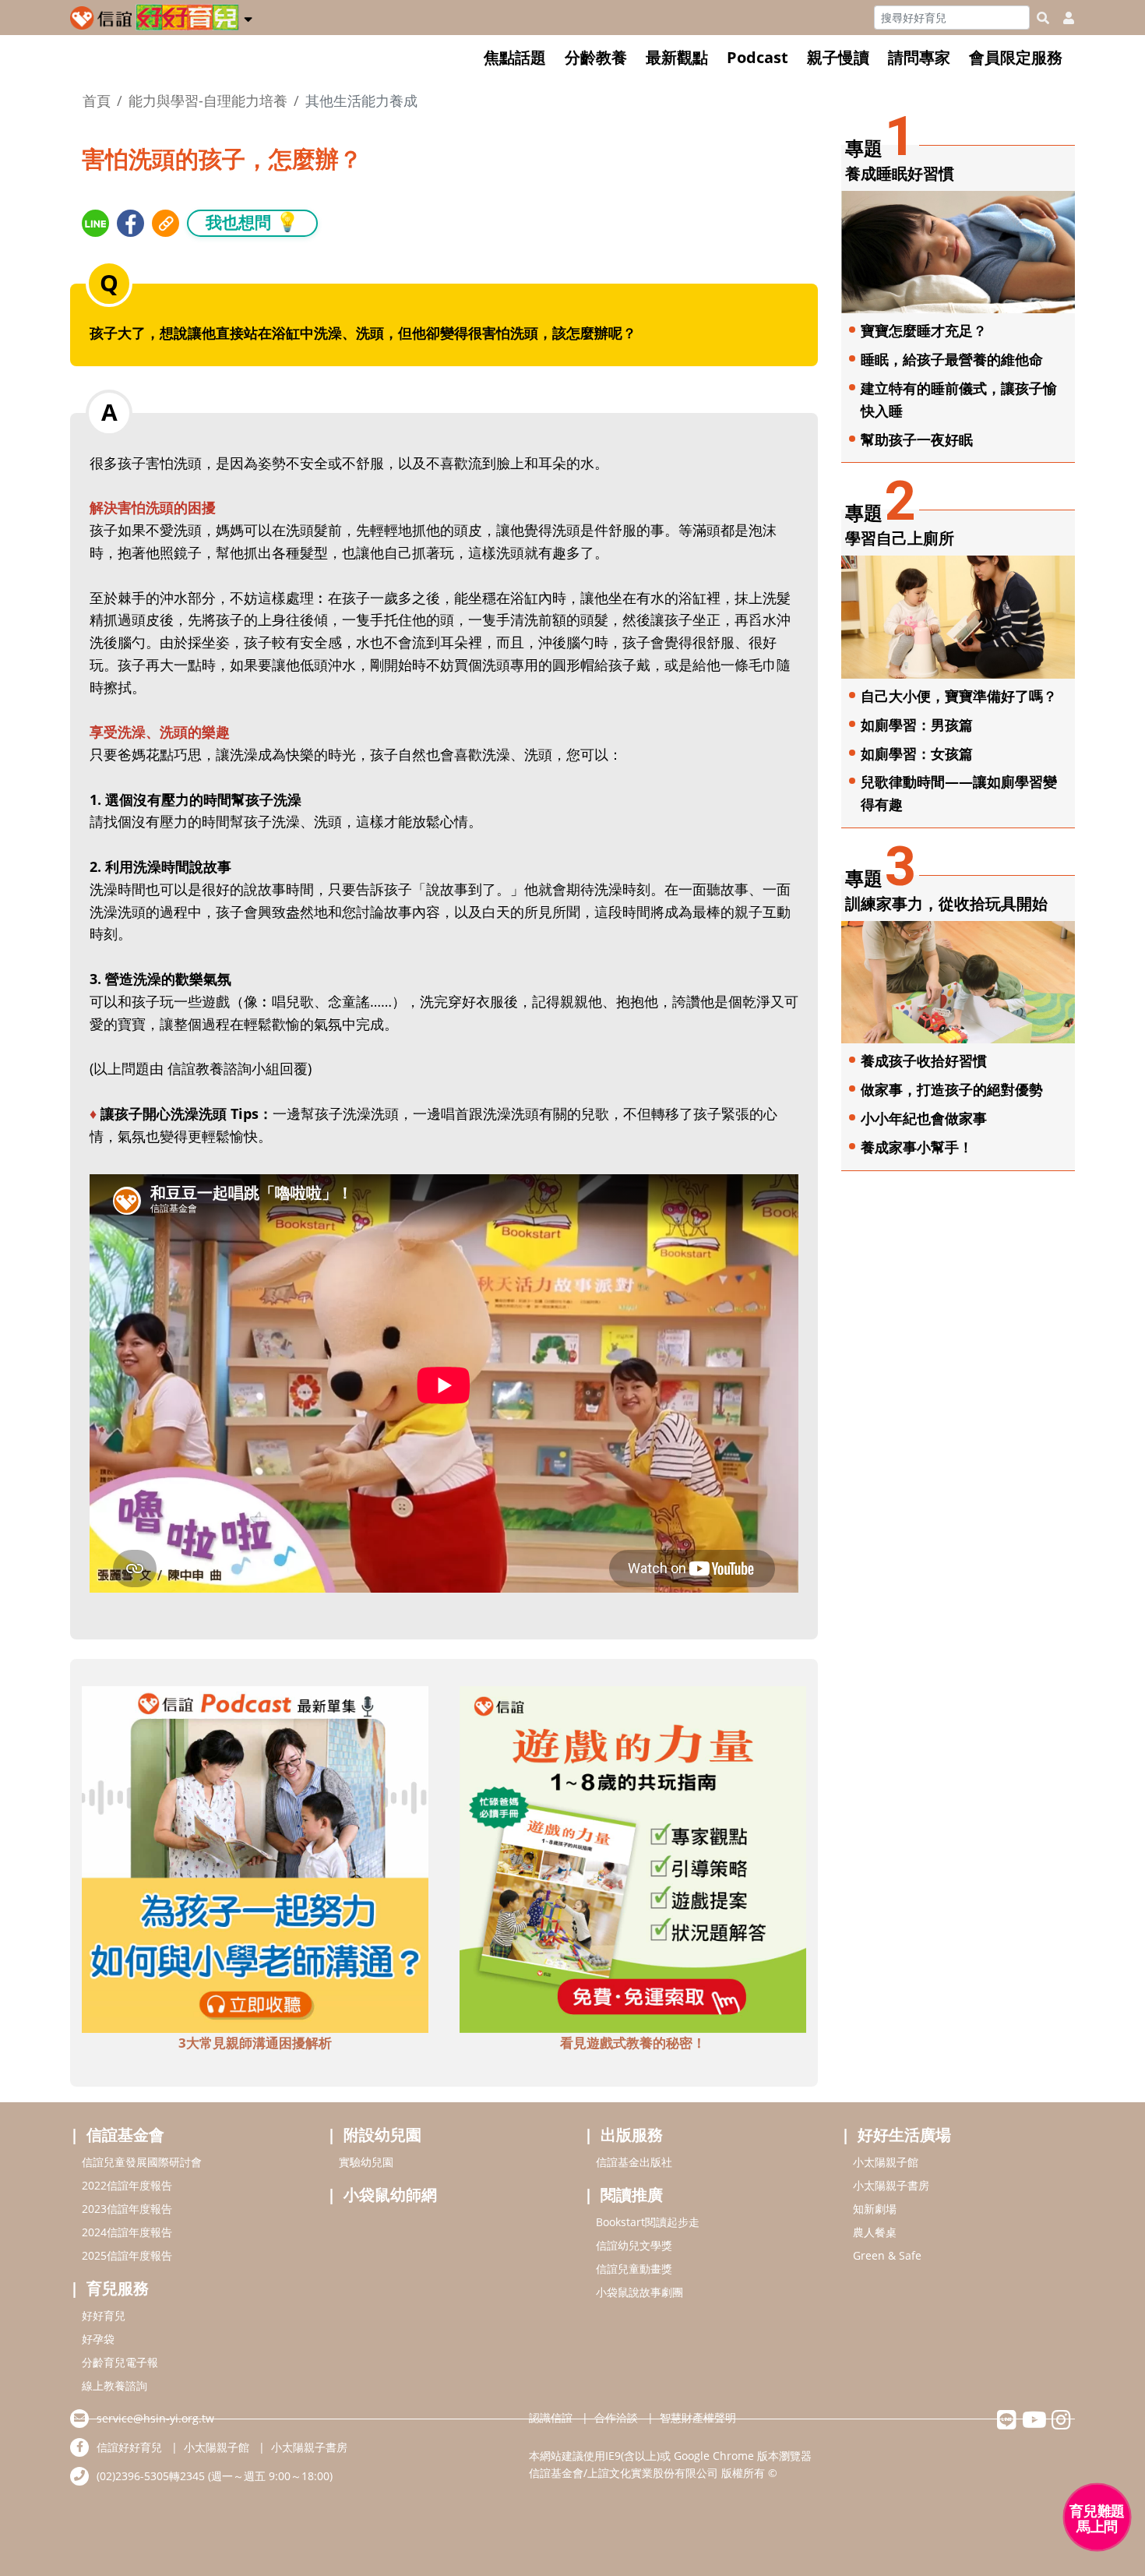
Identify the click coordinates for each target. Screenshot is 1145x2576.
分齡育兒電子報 (120, 2362)
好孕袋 (98, 2339)
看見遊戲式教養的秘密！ (633, 2043)
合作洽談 (616, 2417)
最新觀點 (677, 57)
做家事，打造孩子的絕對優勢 (952, 1089)
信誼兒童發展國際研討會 (142, 2162)
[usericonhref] (1062, 18)
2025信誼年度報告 (127, 2255)
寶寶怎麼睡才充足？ (924, 330)
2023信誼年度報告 (127, 2209)
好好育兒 (104, 2315)
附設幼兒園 (382, 2135)
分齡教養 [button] (596, 57)
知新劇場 (875, 2209)
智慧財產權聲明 (698, 2417)
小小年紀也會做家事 (924, 1118)
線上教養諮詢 (114, 2385)
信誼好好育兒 (129, 2447)
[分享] (95, 223)
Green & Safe (887, 2255)
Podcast (757, 57)
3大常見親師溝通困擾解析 (255, 2043)
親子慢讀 (838, 57)
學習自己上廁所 (900, 538)
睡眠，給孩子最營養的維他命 (952, 359)
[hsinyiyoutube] (1034, 2424)
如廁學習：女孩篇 (917, 753)
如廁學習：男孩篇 (917, 725)
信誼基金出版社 (634, 2162)
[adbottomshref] (255, 1858)
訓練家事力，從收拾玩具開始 (946, 903)
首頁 (97, 101)
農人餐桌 (875, 2232)
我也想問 (252, 222)
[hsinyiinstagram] (1061, 2424)
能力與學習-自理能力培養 (208, 101)
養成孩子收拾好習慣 (924, 1060)
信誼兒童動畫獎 (634, 2269)
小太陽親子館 (886, 2162)
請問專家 (919, 57)
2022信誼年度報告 (127, 2185)
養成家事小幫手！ (917, 1147)
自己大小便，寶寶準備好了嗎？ (959, 696)
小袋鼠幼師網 (390, 2195)
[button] (248, 16)
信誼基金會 (125, 2135)
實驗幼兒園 (366, 2162)
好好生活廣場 (904, 2135)
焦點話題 (515, 57)
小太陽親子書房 (891, 2185)
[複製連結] (166, 223)
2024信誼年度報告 (127, 2232)
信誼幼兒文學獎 (634, 2245)
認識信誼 (551, 2417)
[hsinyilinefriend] (1007, 2424)
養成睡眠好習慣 (900, 173)
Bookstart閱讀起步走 (648, 2222)
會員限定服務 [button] (1016, 57)
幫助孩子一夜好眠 (917, 439)
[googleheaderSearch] (1043, 18)
